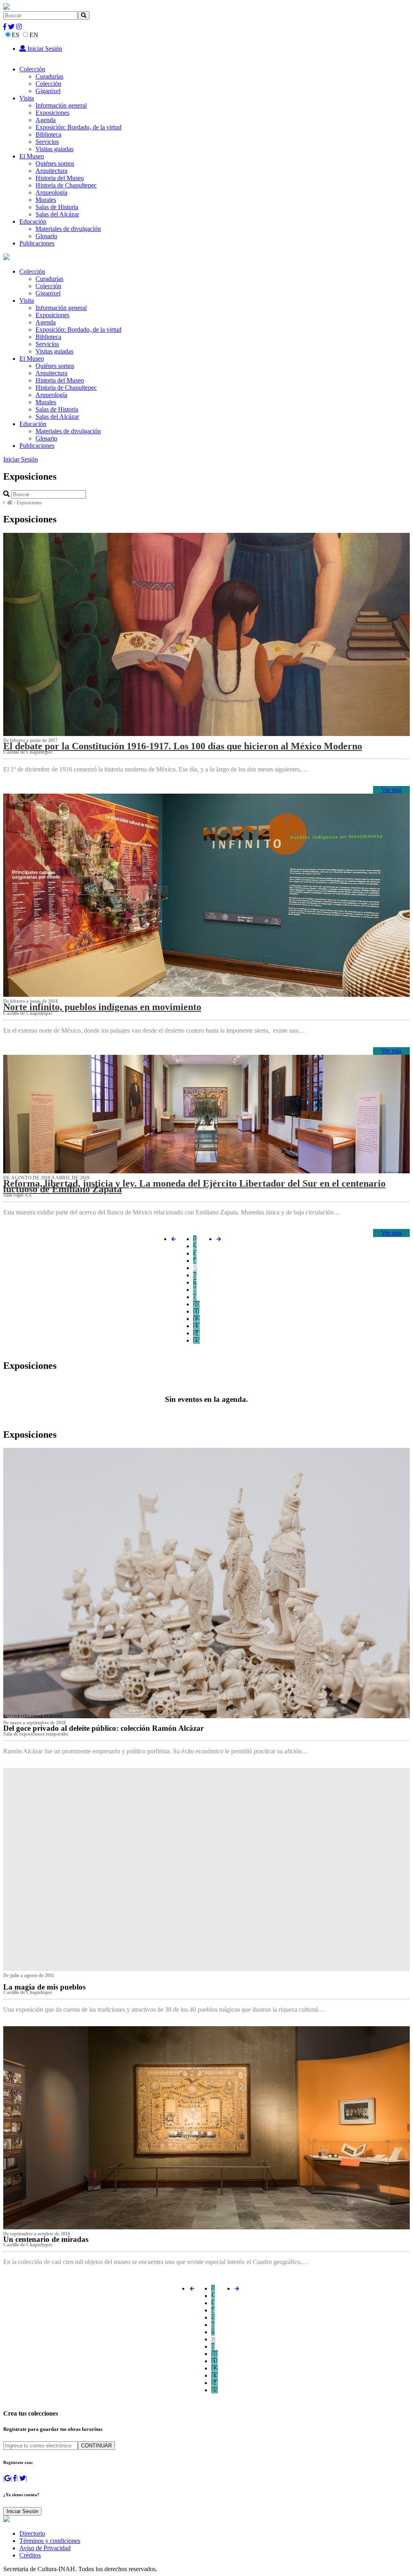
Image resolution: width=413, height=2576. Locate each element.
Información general (61, 105)
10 (196, 1304)
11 (196, 1311)
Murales (46, 200)
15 (196, 1340)
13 (196, 1326)
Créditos (30, 2555)
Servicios (47, 142)
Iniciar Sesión (44, 49)
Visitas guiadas (54, 149)
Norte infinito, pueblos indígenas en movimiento (102, 1007)
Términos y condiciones (50, 2541)
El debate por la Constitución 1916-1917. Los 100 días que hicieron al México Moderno (183, 746)
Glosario (46, 236)
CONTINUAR (96, 2446)
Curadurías (49, 76)
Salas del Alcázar (57, 214)
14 (196, 1333)
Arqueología (51, 192)
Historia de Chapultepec (66, 185)
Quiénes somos (55, 163)
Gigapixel (48, 91)
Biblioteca (48, 134)
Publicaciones (37, 243)
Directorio (32, 2533)
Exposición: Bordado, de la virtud (78, 127)
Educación (33, 221)
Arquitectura (51, 171)
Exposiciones (52, 113)
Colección (32, 69)
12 (196, 1319)
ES (16, 35)
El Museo (32, 156)
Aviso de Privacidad (45, 2548)
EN (34, 35)
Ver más (391, 790)
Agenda (46, 120)
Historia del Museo (60, 178)
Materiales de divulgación (68, 229)
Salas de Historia (57, 207)
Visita (27, 98)
